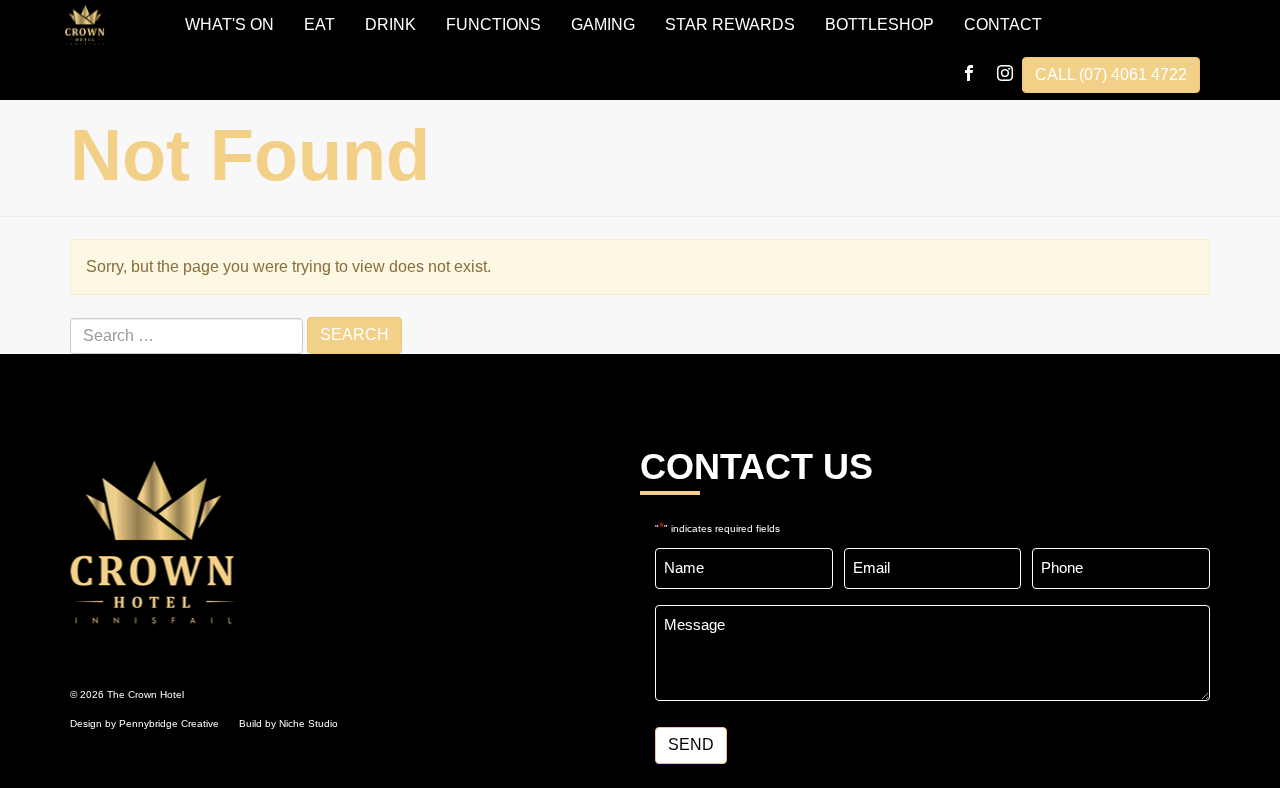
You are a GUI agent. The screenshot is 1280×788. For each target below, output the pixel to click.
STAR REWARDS (730, 24)
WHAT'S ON (229, 24)
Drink (390, 24)
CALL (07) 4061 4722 (1111, 74)
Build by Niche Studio (288, 723)
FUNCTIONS (493, 24)
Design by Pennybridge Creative (144, 723)
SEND (691, 744)
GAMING (603, 24)
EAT (319, 24)
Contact (1003, 24)
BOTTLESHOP (879, 24)
